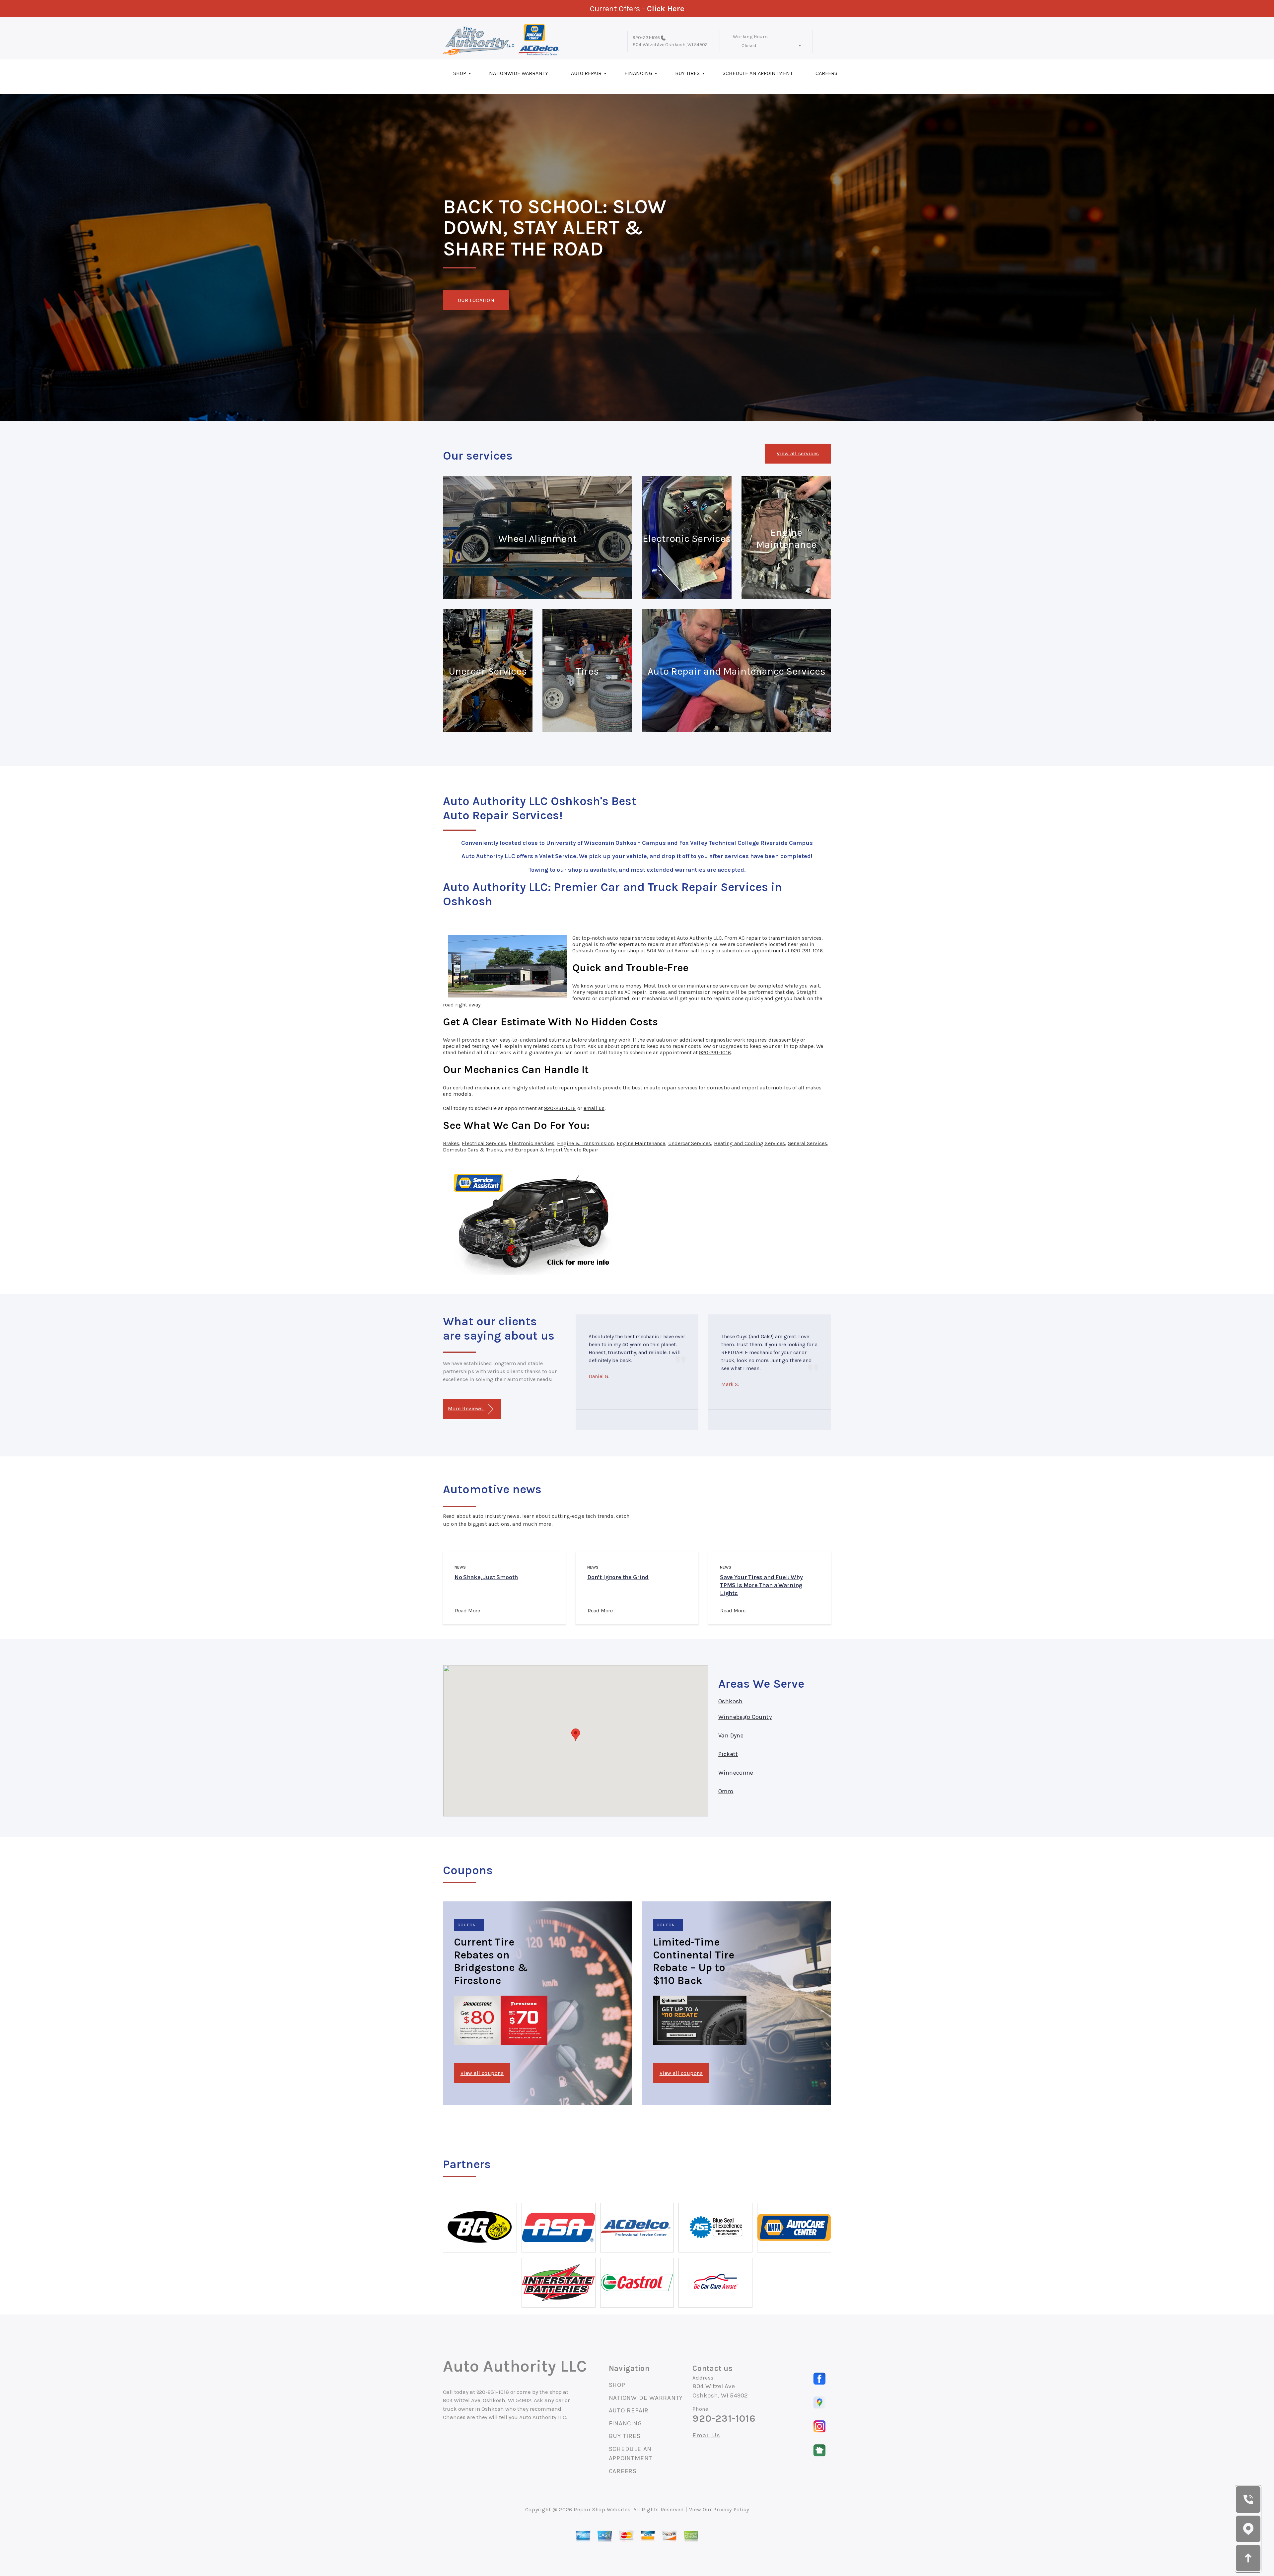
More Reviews (466, 1408)
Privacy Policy (731, 2509)
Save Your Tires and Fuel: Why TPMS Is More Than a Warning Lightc (761, 1585)
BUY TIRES (687, 73)
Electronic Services (531, 1143)
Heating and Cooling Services (749, 1143)
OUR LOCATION (476, 300)
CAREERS (826, 73)
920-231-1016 (646, 38)
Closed (749, 46)
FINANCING (638, 73)
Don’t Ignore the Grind (618, 1577)
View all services (798, 453)
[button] (576, 1735)
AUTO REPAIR (586, 73)
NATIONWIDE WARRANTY (519, 73)
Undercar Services (690, 1143)
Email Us (706, 2435)
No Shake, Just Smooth (486, 1577)
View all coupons (482, 2073)
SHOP (460, 73)
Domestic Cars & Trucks (472, 1150)
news (460, 1567)
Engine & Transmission (585, 1143)
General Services (807, 1143)
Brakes (451, 1143)
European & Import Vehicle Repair (557, 1150)
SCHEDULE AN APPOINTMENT (758, 73)
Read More (467, 1611)
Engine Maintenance (641, 1143)
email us (594, 1108)
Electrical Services (484, 1143)
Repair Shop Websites (602, 2509)
